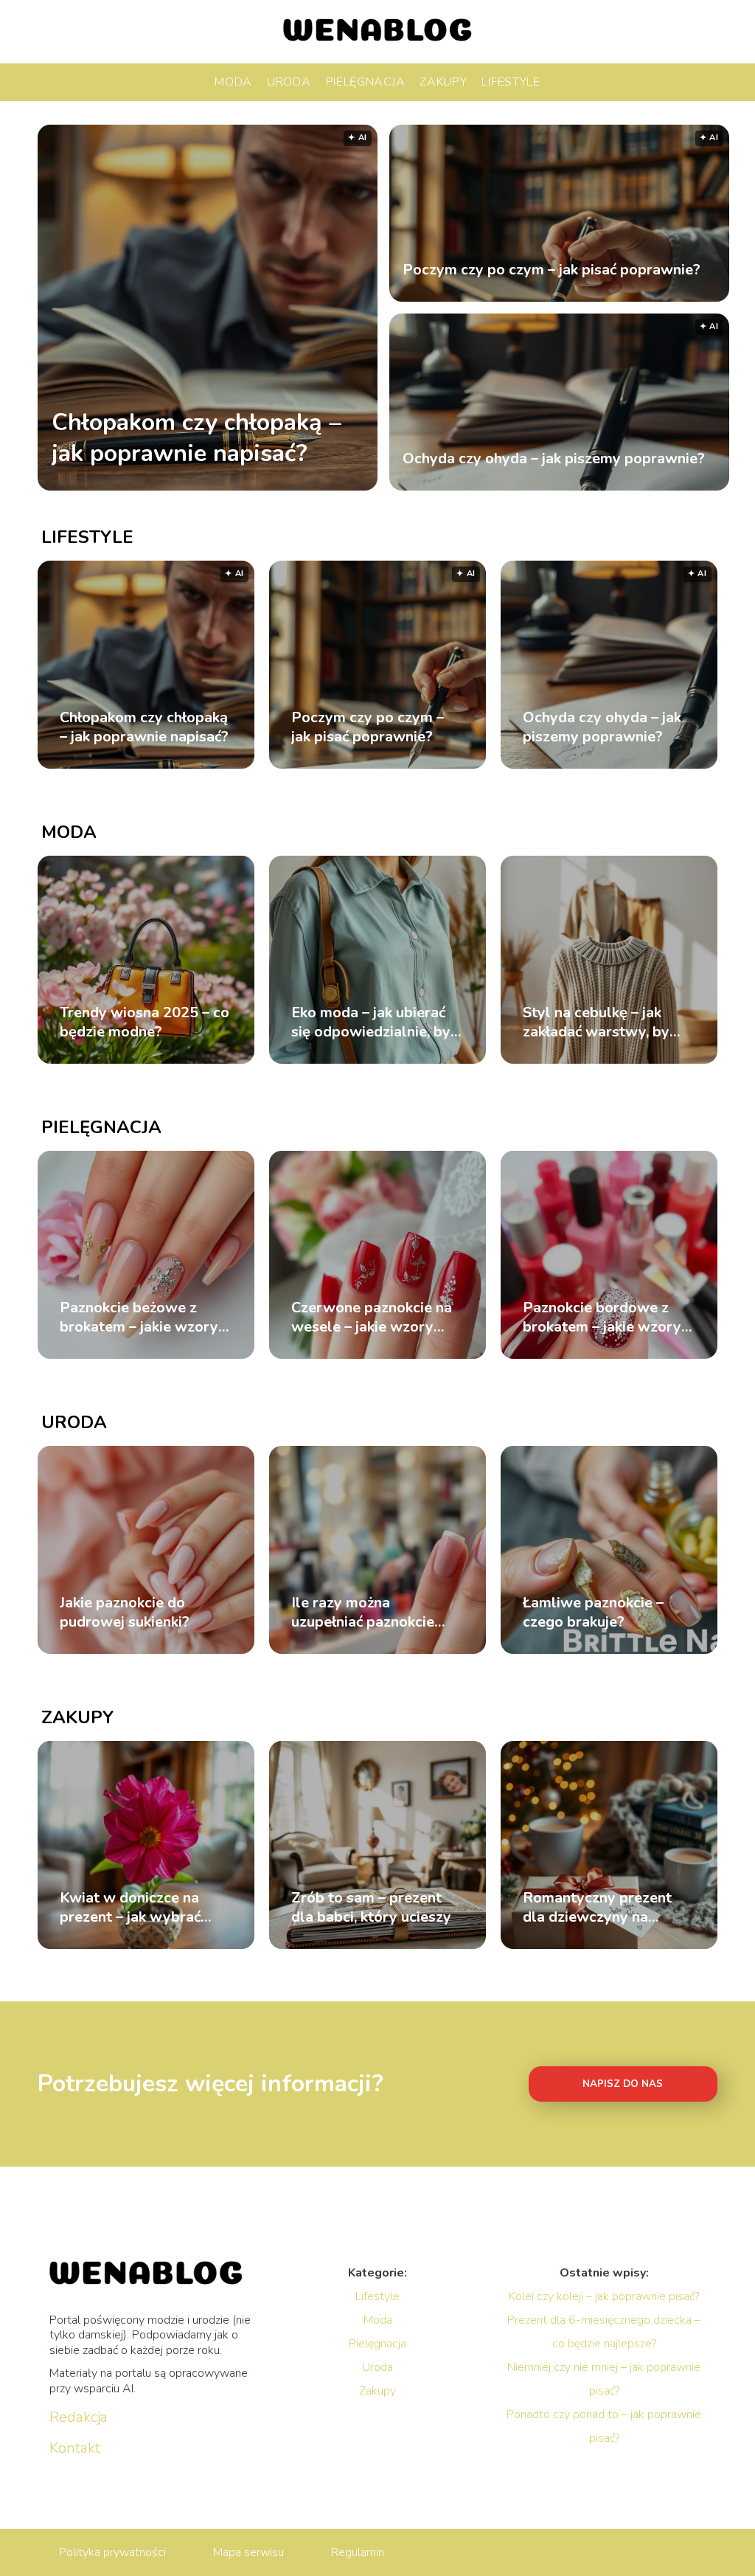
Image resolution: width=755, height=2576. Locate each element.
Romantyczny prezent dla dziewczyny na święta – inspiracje (597, 1908)
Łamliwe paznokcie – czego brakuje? (593, 1613)
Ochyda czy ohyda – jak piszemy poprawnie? (554, 459)
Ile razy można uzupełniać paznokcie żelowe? (363, 1613)
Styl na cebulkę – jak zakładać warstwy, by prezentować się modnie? (596, 1022)
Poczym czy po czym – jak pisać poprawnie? (552, 270)
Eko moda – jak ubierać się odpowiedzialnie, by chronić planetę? (371, 1022)
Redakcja (79, 2417)
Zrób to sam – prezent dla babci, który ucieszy (371, 1908)
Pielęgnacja (366, 82)
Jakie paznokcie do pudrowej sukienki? (125, 1613)
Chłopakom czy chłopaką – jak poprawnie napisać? (196, 438)
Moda (233, 82)
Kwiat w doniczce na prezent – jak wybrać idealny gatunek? (130, 1908)
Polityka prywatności (112, 2552)
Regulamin (358, 2552)
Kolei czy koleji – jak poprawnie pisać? (604, 2296)
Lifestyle (511, 82)
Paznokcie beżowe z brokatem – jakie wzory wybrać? (139, 1318)
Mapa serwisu (248, 2552)
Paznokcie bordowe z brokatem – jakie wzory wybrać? (602, 1318)
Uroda (289, 82)
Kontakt (75, 2448)
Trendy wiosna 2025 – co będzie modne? (145, 1022)
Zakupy (443, 82)
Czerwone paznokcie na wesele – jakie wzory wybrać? (372, 1318)
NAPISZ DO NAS (623, 2084)
